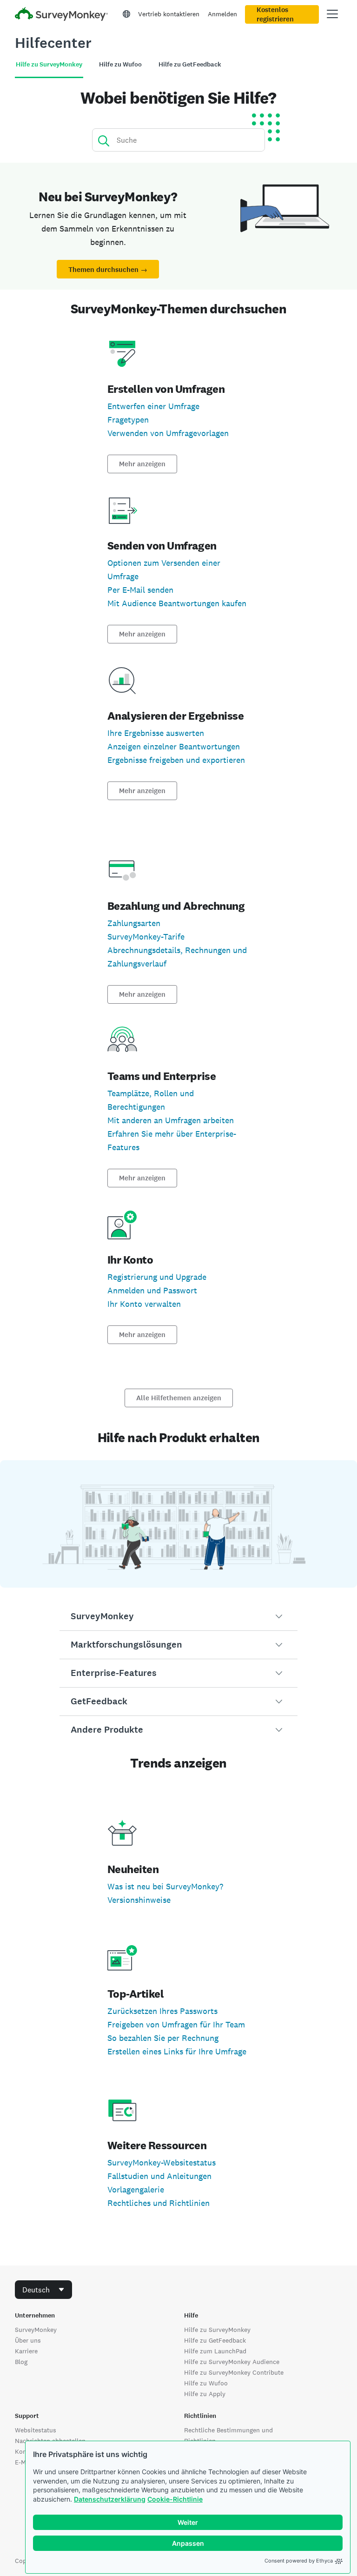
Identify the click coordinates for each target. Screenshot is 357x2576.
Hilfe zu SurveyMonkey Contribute (234, 2372)
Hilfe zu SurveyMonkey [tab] (49, 64)
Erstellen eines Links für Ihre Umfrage (177, 2051)
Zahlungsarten (134, 923)
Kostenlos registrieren (275, 14)
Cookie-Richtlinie (175, 2499)
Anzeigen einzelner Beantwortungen (174, 746)
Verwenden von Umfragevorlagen (168, 433)
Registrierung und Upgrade (157, 1277)
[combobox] (43, 2290)
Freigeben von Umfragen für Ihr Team (176, 2024)
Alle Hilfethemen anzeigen (179, 1398)
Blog (21, 2362)
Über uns (28, 2340)
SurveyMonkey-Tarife (146, 937)
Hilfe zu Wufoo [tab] (120, 64)
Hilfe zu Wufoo (206, 2383)
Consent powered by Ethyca (299, 2561)
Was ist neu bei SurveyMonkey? (165, 1886)
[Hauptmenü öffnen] (332, 14)
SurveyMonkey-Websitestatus (162, 2162)
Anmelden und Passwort (152, 1290)
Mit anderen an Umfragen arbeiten (171, 1120)
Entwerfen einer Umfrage (153, 406)
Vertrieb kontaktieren (169, 14)
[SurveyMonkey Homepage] (61, 15)
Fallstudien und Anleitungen (159, 2176)
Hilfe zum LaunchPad (215, 2351)
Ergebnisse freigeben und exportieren (176, 760)
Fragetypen (128, 420)
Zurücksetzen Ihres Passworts (162, 2011)
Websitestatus (36, 2430)
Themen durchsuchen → (108, 270)
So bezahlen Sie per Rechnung (163, 2038)
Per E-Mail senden (140, 590)
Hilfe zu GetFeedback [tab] (190, 64)
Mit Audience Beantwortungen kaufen (177, 603)
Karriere (26, 2351)
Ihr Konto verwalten (144, 1304)
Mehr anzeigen (142, 464)
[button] (178, 1616)
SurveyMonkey (36, 2330)
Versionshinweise (139, 1900)
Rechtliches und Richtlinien (159, 2203)
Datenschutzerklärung (110, 2499)
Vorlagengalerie (136, 2189)
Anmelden (222, 14)
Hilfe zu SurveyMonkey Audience (232, 2362)
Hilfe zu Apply (205, 2394)
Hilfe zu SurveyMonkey (217, 2330)
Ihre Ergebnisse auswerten (156, 733)
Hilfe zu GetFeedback (215, 2340)
